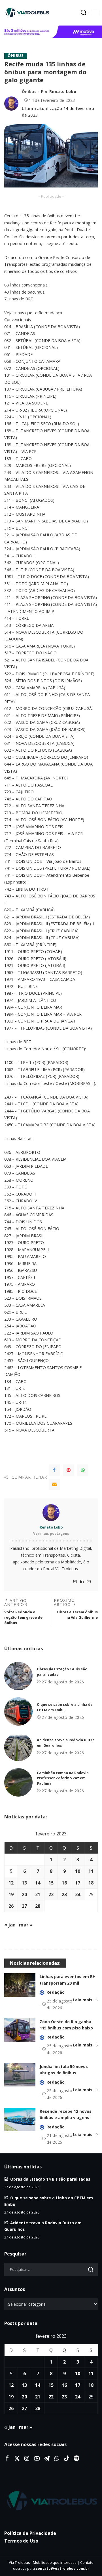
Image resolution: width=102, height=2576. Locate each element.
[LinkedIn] (82, 1582)
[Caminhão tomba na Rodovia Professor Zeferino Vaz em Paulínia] (18, 1782)
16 (64, 1883)
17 (78, 1883)
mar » (26, 1925)
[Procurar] (84, 13)
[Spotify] (76, 2459)
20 (24, 1894)
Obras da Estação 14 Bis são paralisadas (50, 2179)
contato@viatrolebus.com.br (62, 2568)
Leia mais (83, 2000)
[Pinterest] (69, 1470)
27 (24, 1906)
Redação (56, 1992)
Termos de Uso (21, 2541)
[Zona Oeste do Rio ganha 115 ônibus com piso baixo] (20, 2030)
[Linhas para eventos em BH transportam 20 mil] (20, 1985)
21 (38, 1894)
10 (78, 1871)
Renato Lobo (63, 91)
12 (11, 1883)
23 (64, 1894)
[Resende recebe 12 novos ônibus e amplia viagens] (20, 2120)
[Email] (54, 1484)
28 (38, 1906)
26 (11, 1906)
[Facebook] (54, 1470)
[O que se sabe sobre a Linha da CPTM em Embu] (18, 1711)
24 (78, 1894)
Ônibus (16, 56)
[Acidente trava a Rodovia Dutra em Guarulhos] (18, 1747)
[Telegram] (47, 2459)
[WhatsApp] (83, 1470)
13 (24, 1883)
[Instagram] (75, 1582)
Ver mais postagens (51, 1533)
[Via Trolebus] (51, 2501)
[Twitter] (17, 2459)
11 (91, 1871)
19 (11, 1894)
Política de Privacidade (30, 2533)
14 (38, 1883)
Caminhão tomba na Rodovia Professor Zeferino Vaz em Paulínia (63, 1778)
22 (51, 1894)
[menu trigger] (94, 13)
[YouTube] (89, 1582)
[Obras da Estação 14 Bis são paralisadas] (18, 1676)
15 (51, 1883)
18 (91, 1883)
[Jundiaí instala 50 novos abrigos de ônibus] (20, 2075)
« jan (10, 1925)
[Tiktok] (67, 2459)
